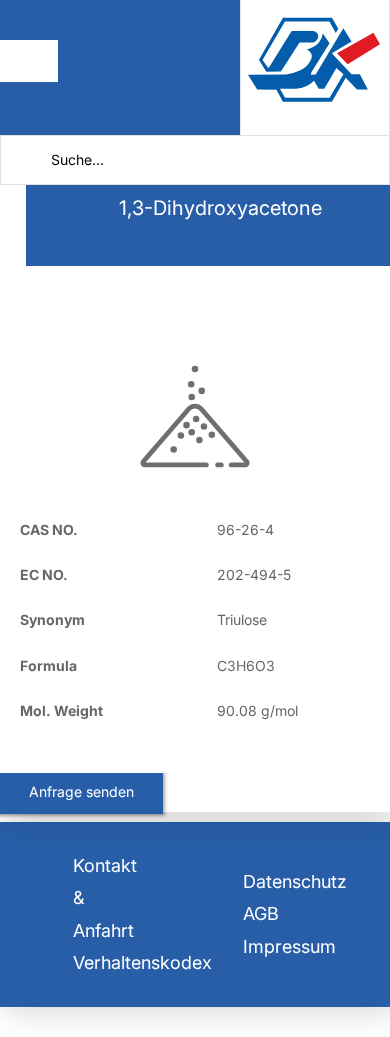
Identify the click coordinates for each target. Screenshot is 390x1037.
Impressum (289, 946)
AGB (261, 913)
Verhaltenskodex (142, 962)
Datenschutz (295, 881)
